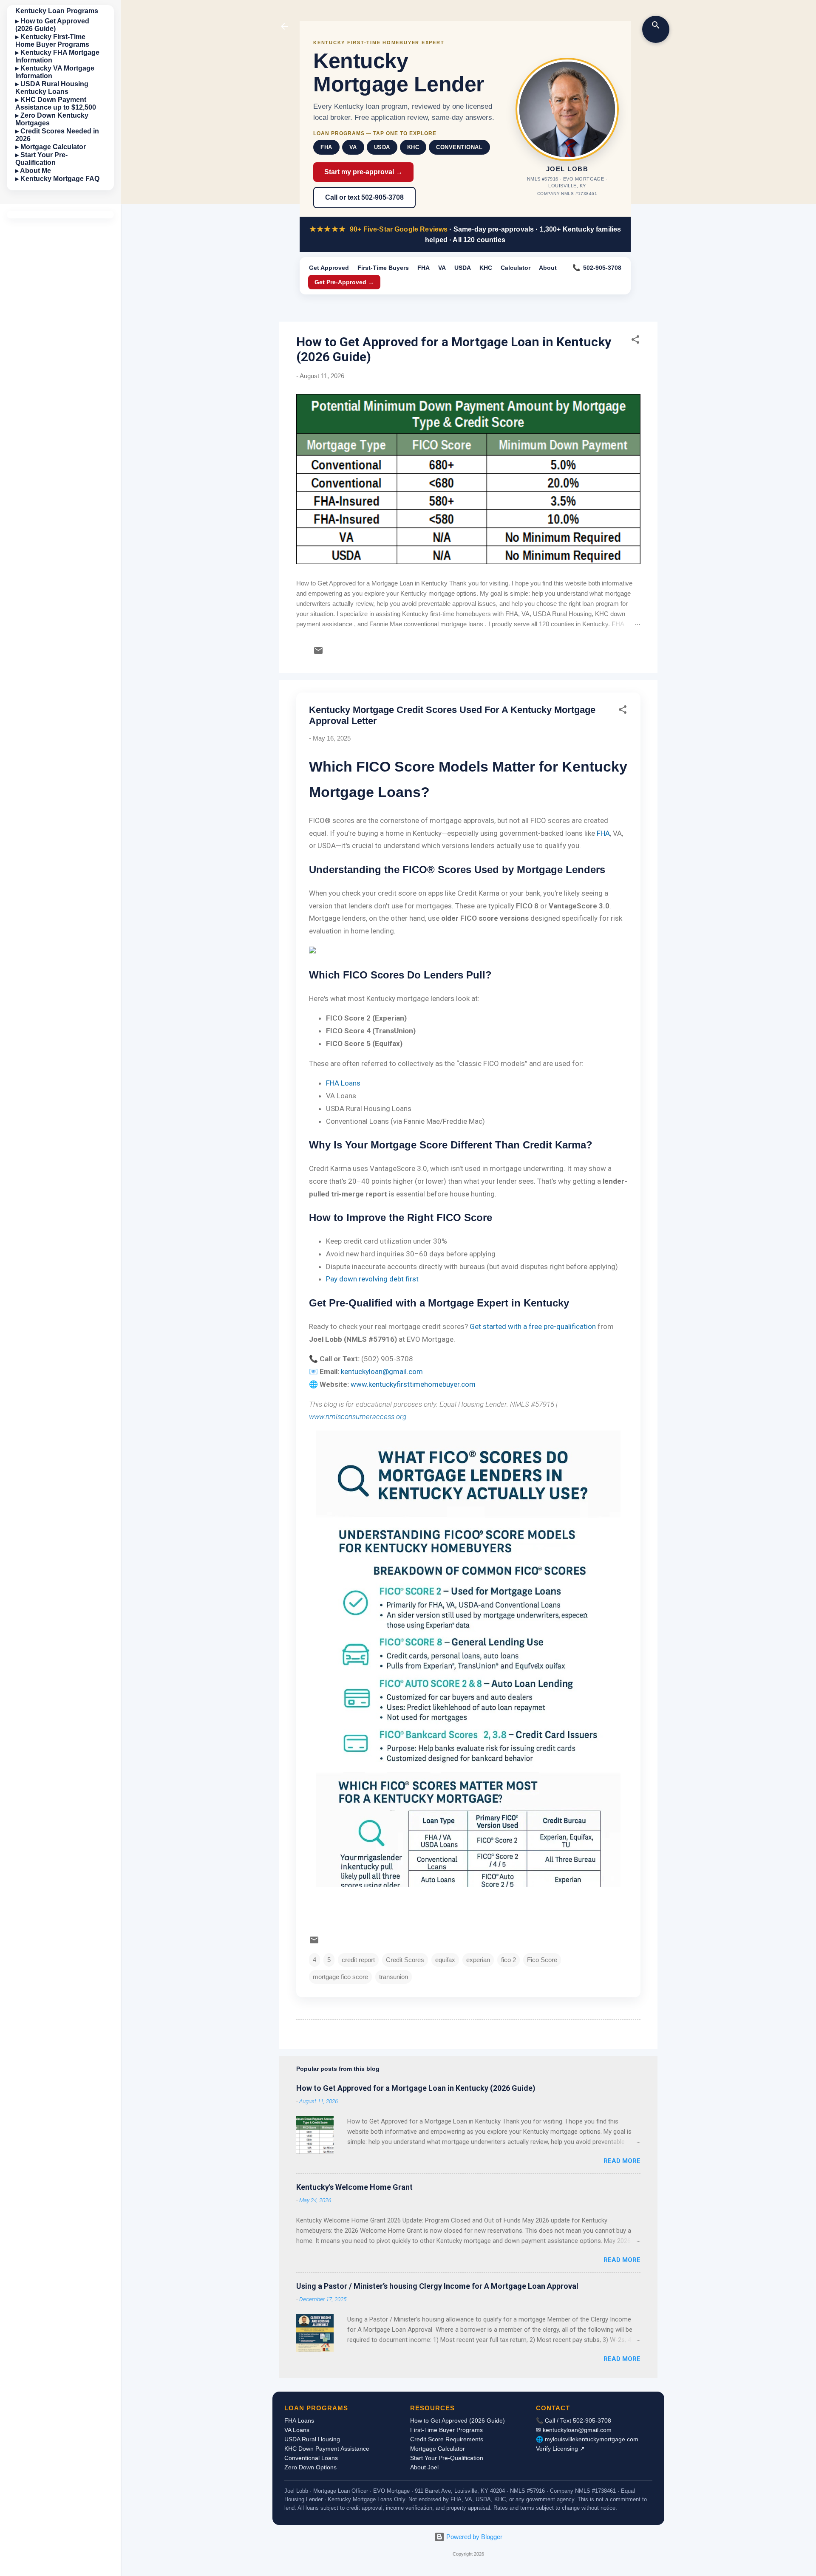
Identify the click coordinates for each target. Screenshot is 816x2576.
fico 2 (509, 1960)
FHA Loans (343, 1083)
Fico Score (542, 1960)
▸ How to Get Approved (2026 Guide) (52, 25)
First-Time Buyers (383, 268)
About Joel (424, 2467)
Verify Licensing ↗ (560, 2449)
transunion (394, 1977)
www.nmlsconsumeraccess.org (358, 1417)
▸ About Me (33, 171)
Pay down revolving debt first (372, 1279)
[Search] (656, 29)
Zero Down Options (310, 2467)
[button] (635, 341)
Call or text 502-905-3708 (364, 197)
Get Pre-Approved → (344, 282)
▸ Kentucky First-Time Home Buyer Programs (52, 41)
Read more (622, 2161)
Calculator (516, 268)
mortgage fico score (340, 1977)
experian (478, 1960)
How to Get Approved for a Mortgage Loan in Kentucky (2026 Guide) (416, 2088)
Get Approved (329, 268)
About (548, 268)
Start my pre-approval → (363, 172)
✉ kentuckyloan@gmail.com (574, 2430)
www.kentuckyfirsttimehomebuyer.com (413, 1384)
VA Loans (297, 2430)
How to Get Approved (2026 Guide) (458, 2420)
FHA (326, 147)
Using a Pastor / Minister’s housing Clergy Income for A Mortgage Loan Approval (437, 2286)
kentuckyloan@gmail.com (382, 1371)
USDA (382, 147)
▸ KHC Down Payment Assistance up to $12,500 (56, 103)
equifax (445, 1960)
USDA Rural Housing (312, 2439)
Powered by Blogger (473, 2537)
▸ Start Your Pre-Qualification (41, 159)
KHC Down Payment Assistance (327, 2449)
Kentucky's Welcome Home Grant (354, 2187)
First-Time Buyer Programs (446, 2430)
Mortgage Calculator (438, 2449)
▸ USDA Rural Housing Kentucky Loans (52, 88)
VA (353, 147)
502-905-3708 (602, 268)
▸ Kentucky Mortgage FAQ (57, 179)
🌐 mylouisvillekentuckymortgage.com (587, 2439)
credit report (358, 1960)
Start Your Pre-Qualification (447, 2458)
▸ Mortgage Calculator (51, 147)
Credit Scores (405, 1960)
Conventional (459, 147)
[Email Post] (318, 653)
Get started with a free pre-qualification (533, 1326)
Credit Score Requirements (447, 2439)
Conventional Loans (311, 2458)
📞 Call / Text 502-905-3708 (574, 2420)
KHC (413, 147)
